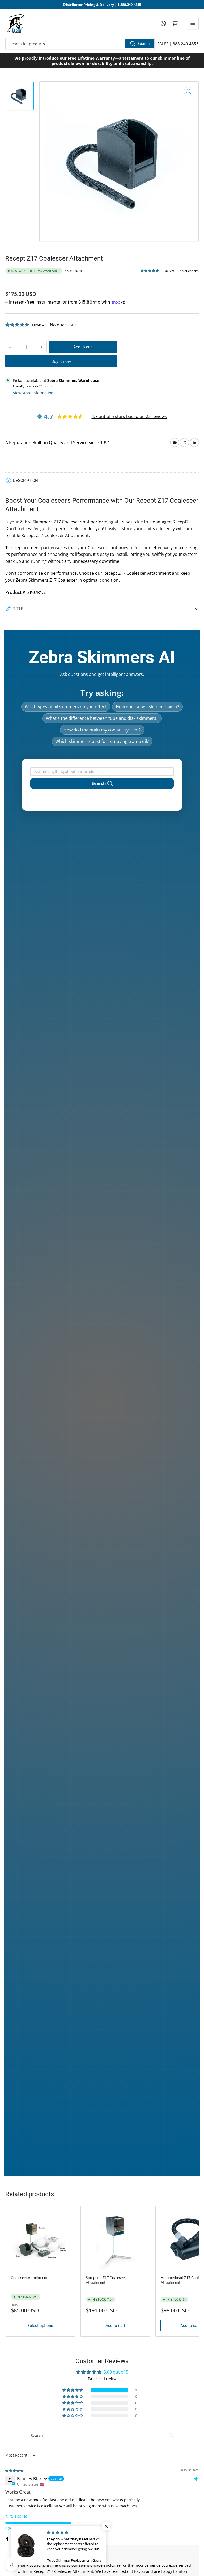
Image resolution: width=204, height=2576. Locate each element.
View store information (33, 393)
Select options (40, 2326)
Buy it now (61, 361)
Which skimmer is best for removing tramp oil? (102, 741)
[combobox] (80, 44)
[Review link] (8, 2523)
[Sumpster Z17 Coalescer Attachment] (115, 2240)
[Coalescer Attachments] (40, 2240)
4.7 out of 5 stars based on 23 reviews (129, 416)
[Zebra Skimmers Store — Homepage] (16, 23)
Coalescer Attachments (30, 2278)
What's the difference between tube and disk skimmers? (102, 718)
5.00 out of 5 (116, 2372)
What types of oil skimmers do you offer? (66, 707)
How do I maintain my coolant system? (102, 730)
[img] (15, 2470)
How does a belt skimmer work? (148, 707)
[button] (150, 270)
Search (143, 44)
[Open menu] (193, 23)
